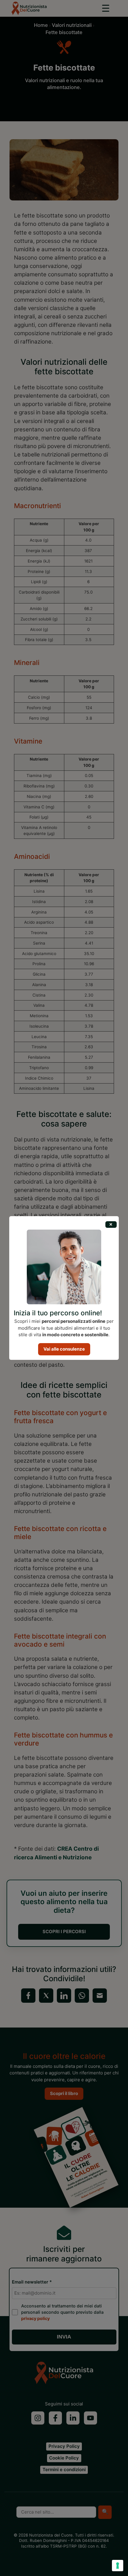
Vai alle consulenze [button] (64, 1349)
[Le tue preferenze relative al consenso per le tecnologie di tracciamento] (118, 2566)
